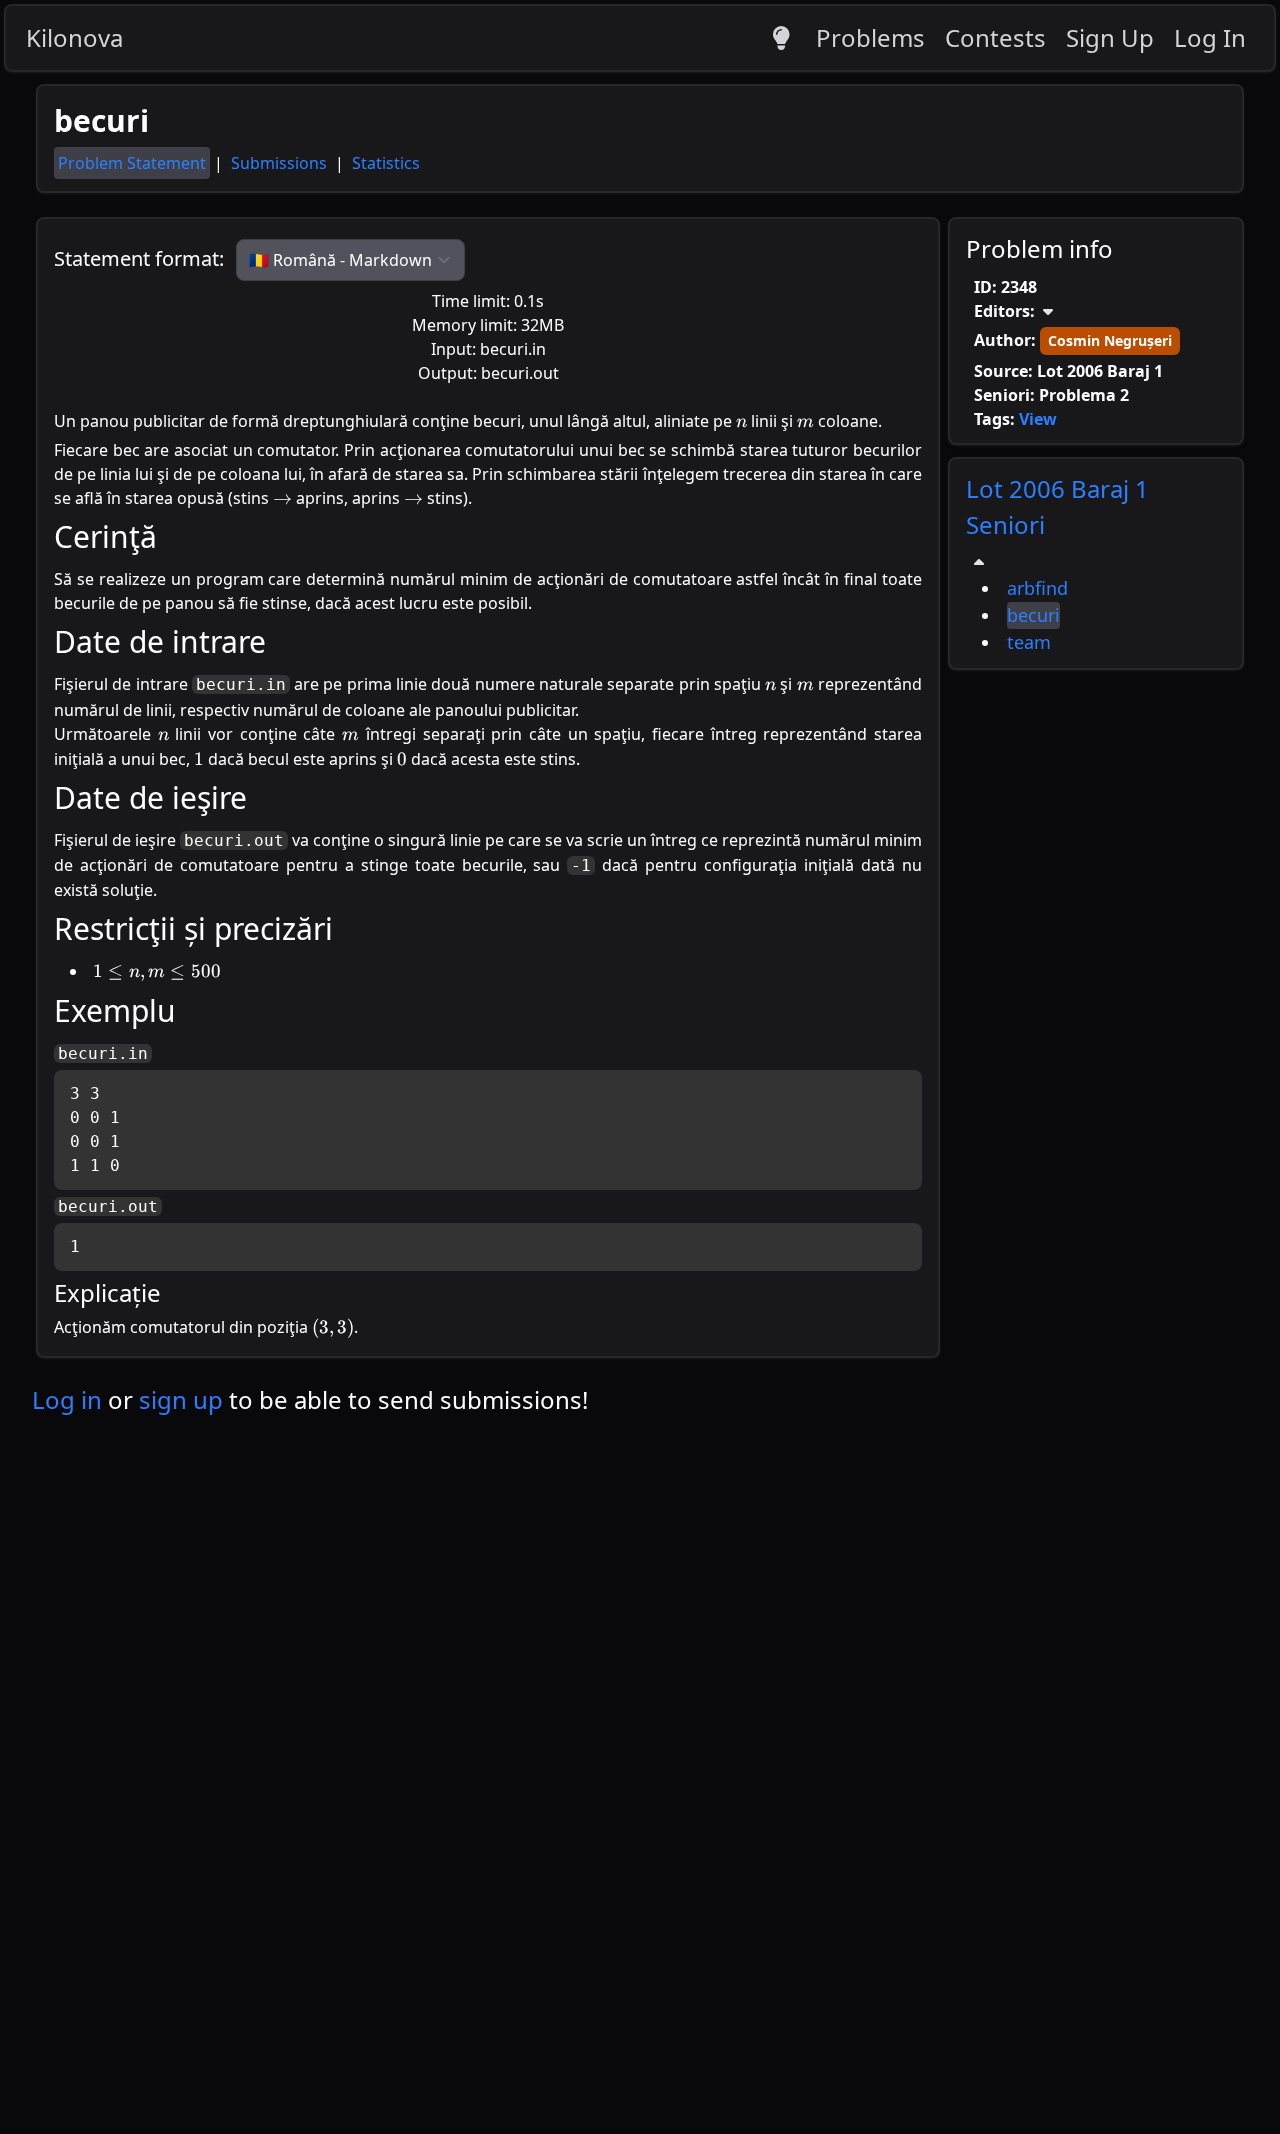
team (1029, 642)
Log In (1210, 37)
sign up (181, 1399)
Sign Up (1110, 37)
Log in (67, 1399)
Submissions (281, 163)
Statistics (386, 163)
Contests (995, 37)
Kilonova (74, 37)
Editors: (1004, 311)
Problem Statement (132, 163)
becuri (1033, 615)
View (1038, 419)
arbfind (1037, 588)
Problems (870, 37)
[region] (1096, 563)
